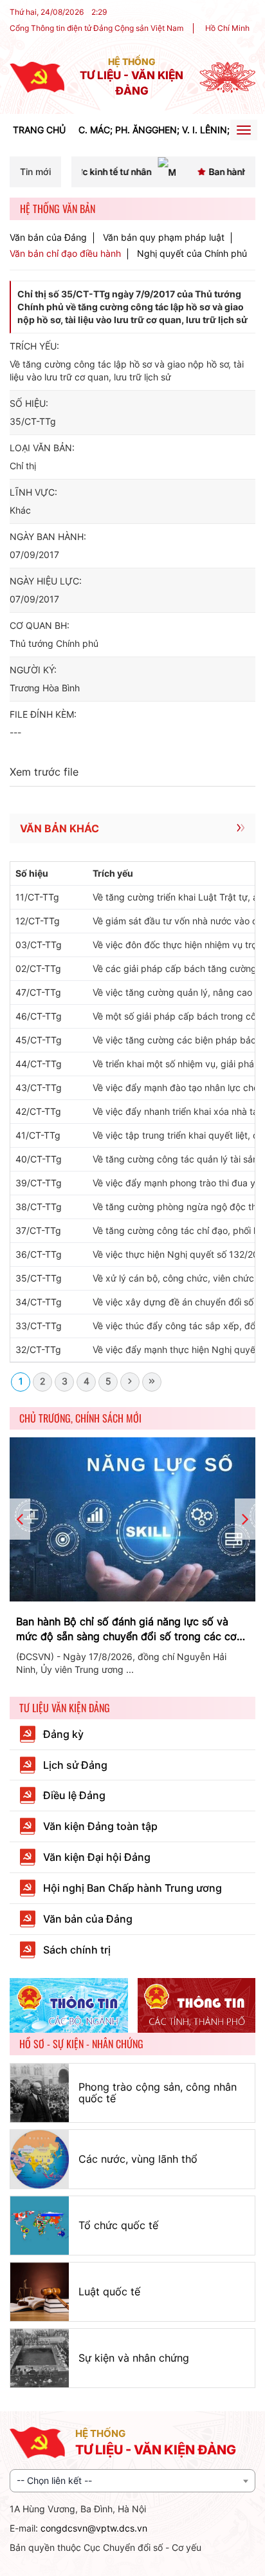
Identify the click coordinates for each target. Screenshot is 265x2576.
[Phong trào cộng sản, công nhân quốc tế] (40, 2093)
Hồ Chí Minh (227, 28)
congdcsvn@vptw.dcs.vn (94, 2528)
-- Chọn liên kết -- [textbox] (54, 2480)
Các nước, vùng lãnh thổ (138, 2159)
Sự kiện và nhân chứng (134, 2358)
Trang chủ (39, 130)
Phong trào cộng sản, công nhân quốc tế (158, 2093)
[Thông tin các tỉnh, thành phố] (197, 2006)
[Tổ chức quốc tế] (40, 2226)
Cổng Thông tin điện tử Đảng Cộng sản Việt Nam (96, 28)
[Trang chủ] (37, 76)
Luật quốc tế (109, 2291)
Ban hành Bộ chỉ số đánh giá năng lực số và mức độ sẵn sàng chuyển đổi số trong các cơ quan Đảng (126, 1629)
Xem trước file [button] (44, 772)
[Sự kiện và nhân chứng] (40, 2358)
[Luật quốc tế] (40, 2292)
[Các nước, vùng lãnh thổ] (40, 2159)
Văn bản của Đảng (48, 238)
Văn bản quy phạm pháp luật (164, 238)
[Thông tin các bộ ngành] (69, 2006)
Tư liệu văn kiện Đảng (65, 1708)
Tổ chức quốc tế (118, 2225)
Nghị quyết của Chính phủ (192, 253)
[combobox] (132, 2481)
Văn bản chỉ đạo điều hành (65, 254)
